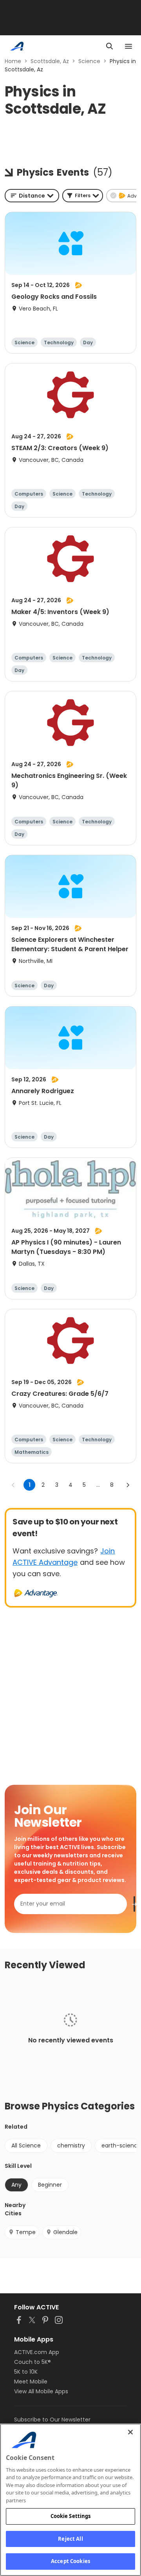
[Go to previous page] (13, 1485)
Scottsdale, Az (50, 61)
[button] (83, 196)
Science (89, 61)
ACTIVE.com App (37, 2352)
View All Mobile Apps (41, 2391)
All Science (26, 2145)
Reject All (70, 2539)
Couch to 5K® (33, 2362)
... (98, 1485)
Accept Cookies (70, 2561)
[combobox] (32, 196)
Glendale (65, 2232)
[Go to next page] (128, 1485)
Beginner (50, 2185)
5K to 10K (26, 2372)
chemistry (71, 2145)
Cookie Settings (71, 2516)
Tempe (26, 2232)
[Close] (130, 2432)
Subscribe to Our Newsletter (52, 2420)
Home (13, 61)
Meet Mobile (31, 2382)
